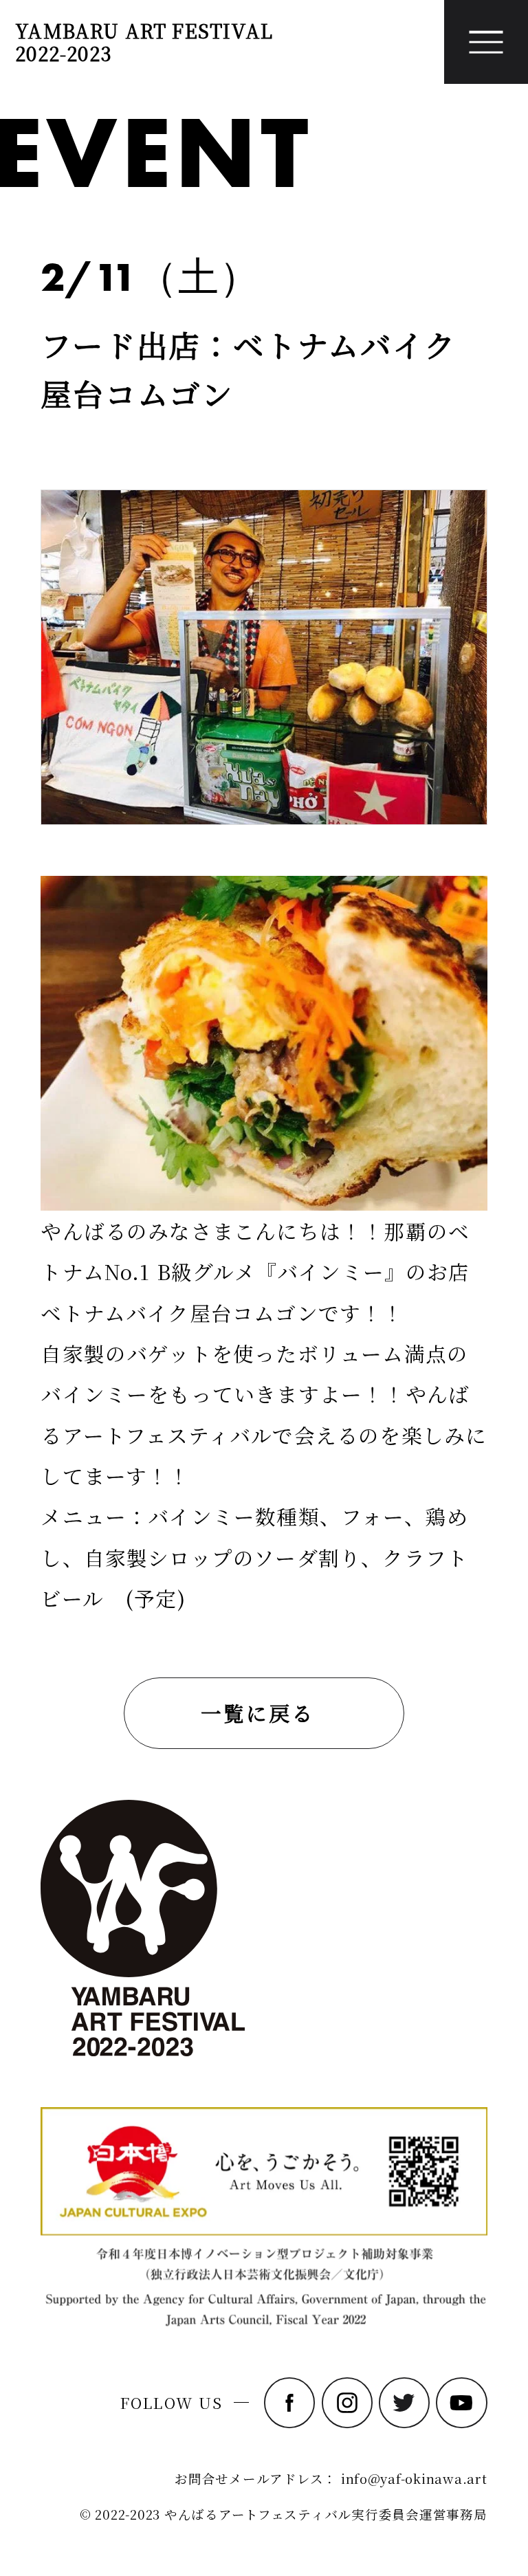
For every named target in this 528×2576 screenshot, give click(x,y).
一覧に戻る (257, 1713)
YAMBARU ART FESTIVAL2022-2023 (144, 42)
